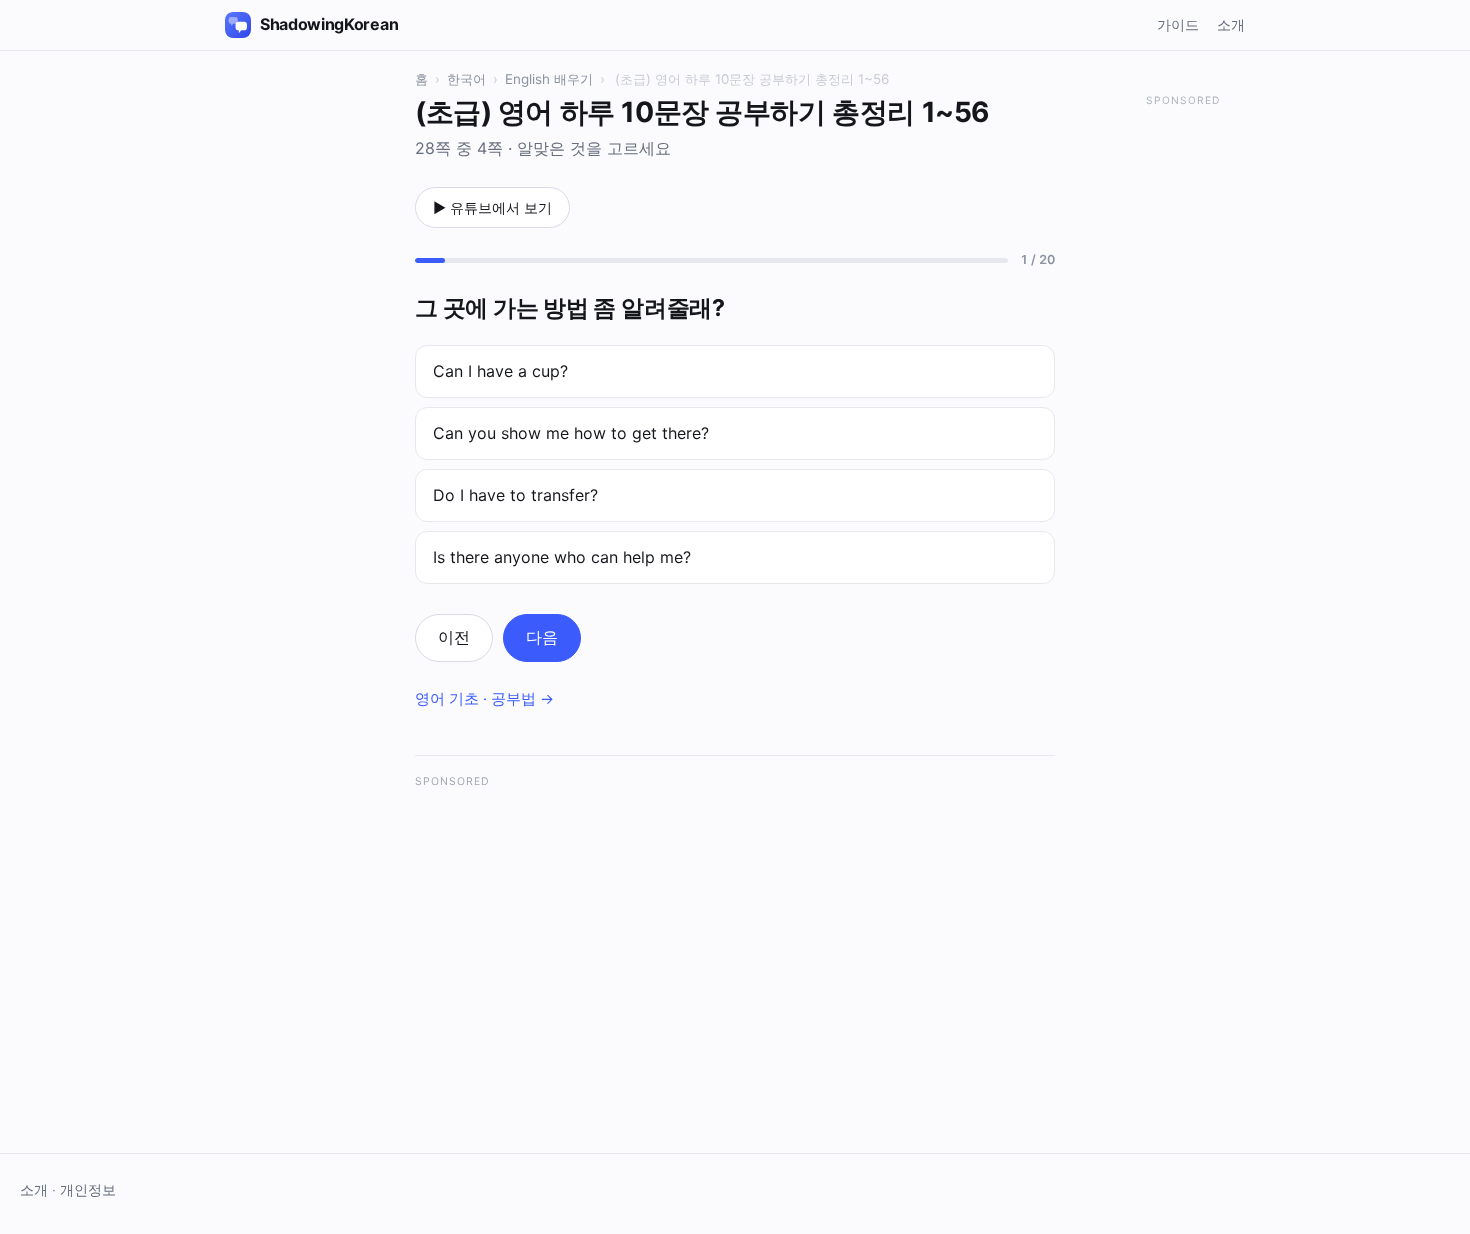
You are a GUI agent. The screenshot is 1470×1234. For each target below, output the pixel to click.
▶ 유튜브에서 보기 (492, 207)
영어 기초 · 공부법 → (484, 699)
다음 (542, 637)
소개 (1231, 24)
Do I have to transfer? (515, 495)
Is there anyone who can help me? (562, 557)
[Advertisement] (735, 941)
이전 (454, 637)
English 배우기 (549, 79)
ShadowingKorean (329, 24)
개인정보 (88, 1190)
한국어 (466, 79)
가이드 (1178, 24)
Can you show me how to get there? (571, 433)
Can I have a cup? (500, 371)
